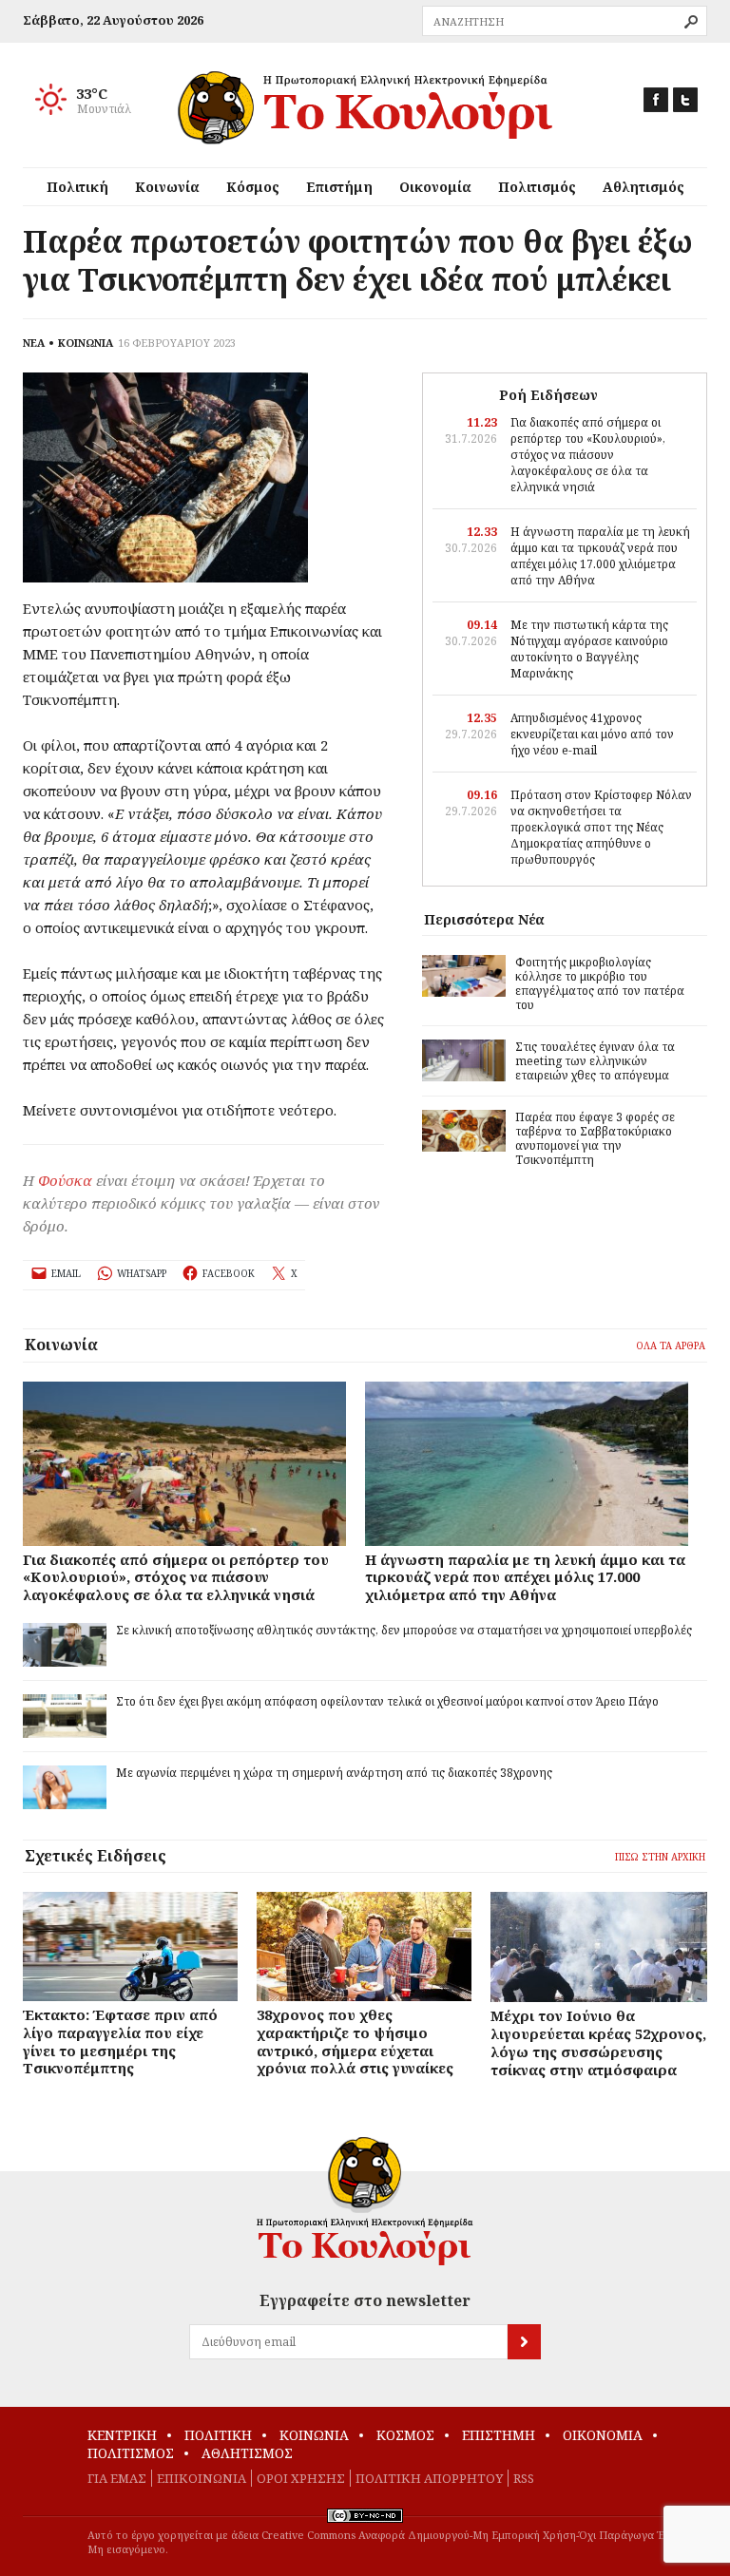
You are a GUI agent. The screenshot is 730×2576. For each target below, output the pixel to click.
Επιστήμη (339, 187)
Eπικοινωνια (202, 2478)
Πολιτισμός (537, 187)
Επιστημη (499, 2435)
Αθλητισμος (247, 2453)
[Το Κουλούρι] (365, 2201)
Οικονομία (435, 187)
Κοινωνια (314, 2435)
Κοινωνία (167, 187)
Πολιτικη (218, 2435)
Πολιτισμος (131, 2453)
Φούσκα (65, 1180)
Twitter (685, 100)
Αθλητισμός (644, 187)
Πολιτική (77, 187)
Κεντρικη (122, 2435)
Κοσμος (405, 2435)
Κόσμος (253, 187)
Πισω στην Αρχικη (660, 1857)
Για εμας (117, 2478)
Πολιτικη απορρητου (429, 2478)
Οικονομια (603, 2435)
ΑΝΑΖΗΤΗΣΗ (691, 22)
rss (524, 2478)
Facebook (656, 100)
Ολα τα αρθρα (671, 1345)
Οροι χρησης (301, 2478)
